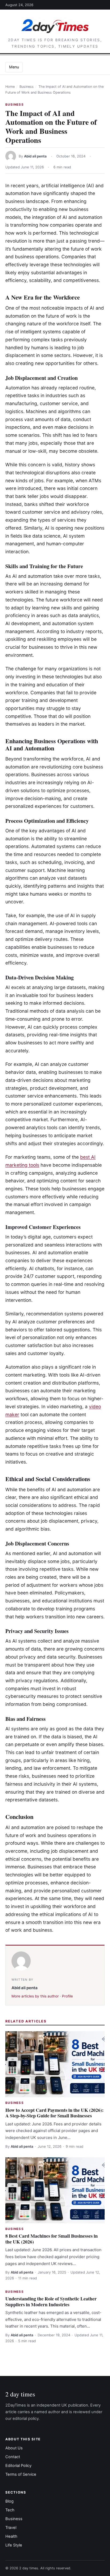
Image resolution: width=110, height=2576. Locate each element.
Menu (14, 67)
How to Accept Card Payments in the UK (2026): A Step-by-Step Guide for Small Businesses (54, 2113)
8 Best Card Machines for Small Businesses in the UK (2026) (52, 2239)
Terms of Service (21, 2474)
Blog (9, 2501)
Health (11, 2536)
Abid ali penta (35, 156)
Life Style (14, 2545)
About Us (14, 2448)
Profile (67, 1996)
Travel (11, 2528)
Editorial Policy (18, 2466)
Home (10, 87)
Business (27, 87)
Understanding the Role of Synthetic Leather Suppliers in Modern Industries (51, 2301)
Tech (10, 2510)
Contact (13, 2457)
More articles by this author (35, 1996)
